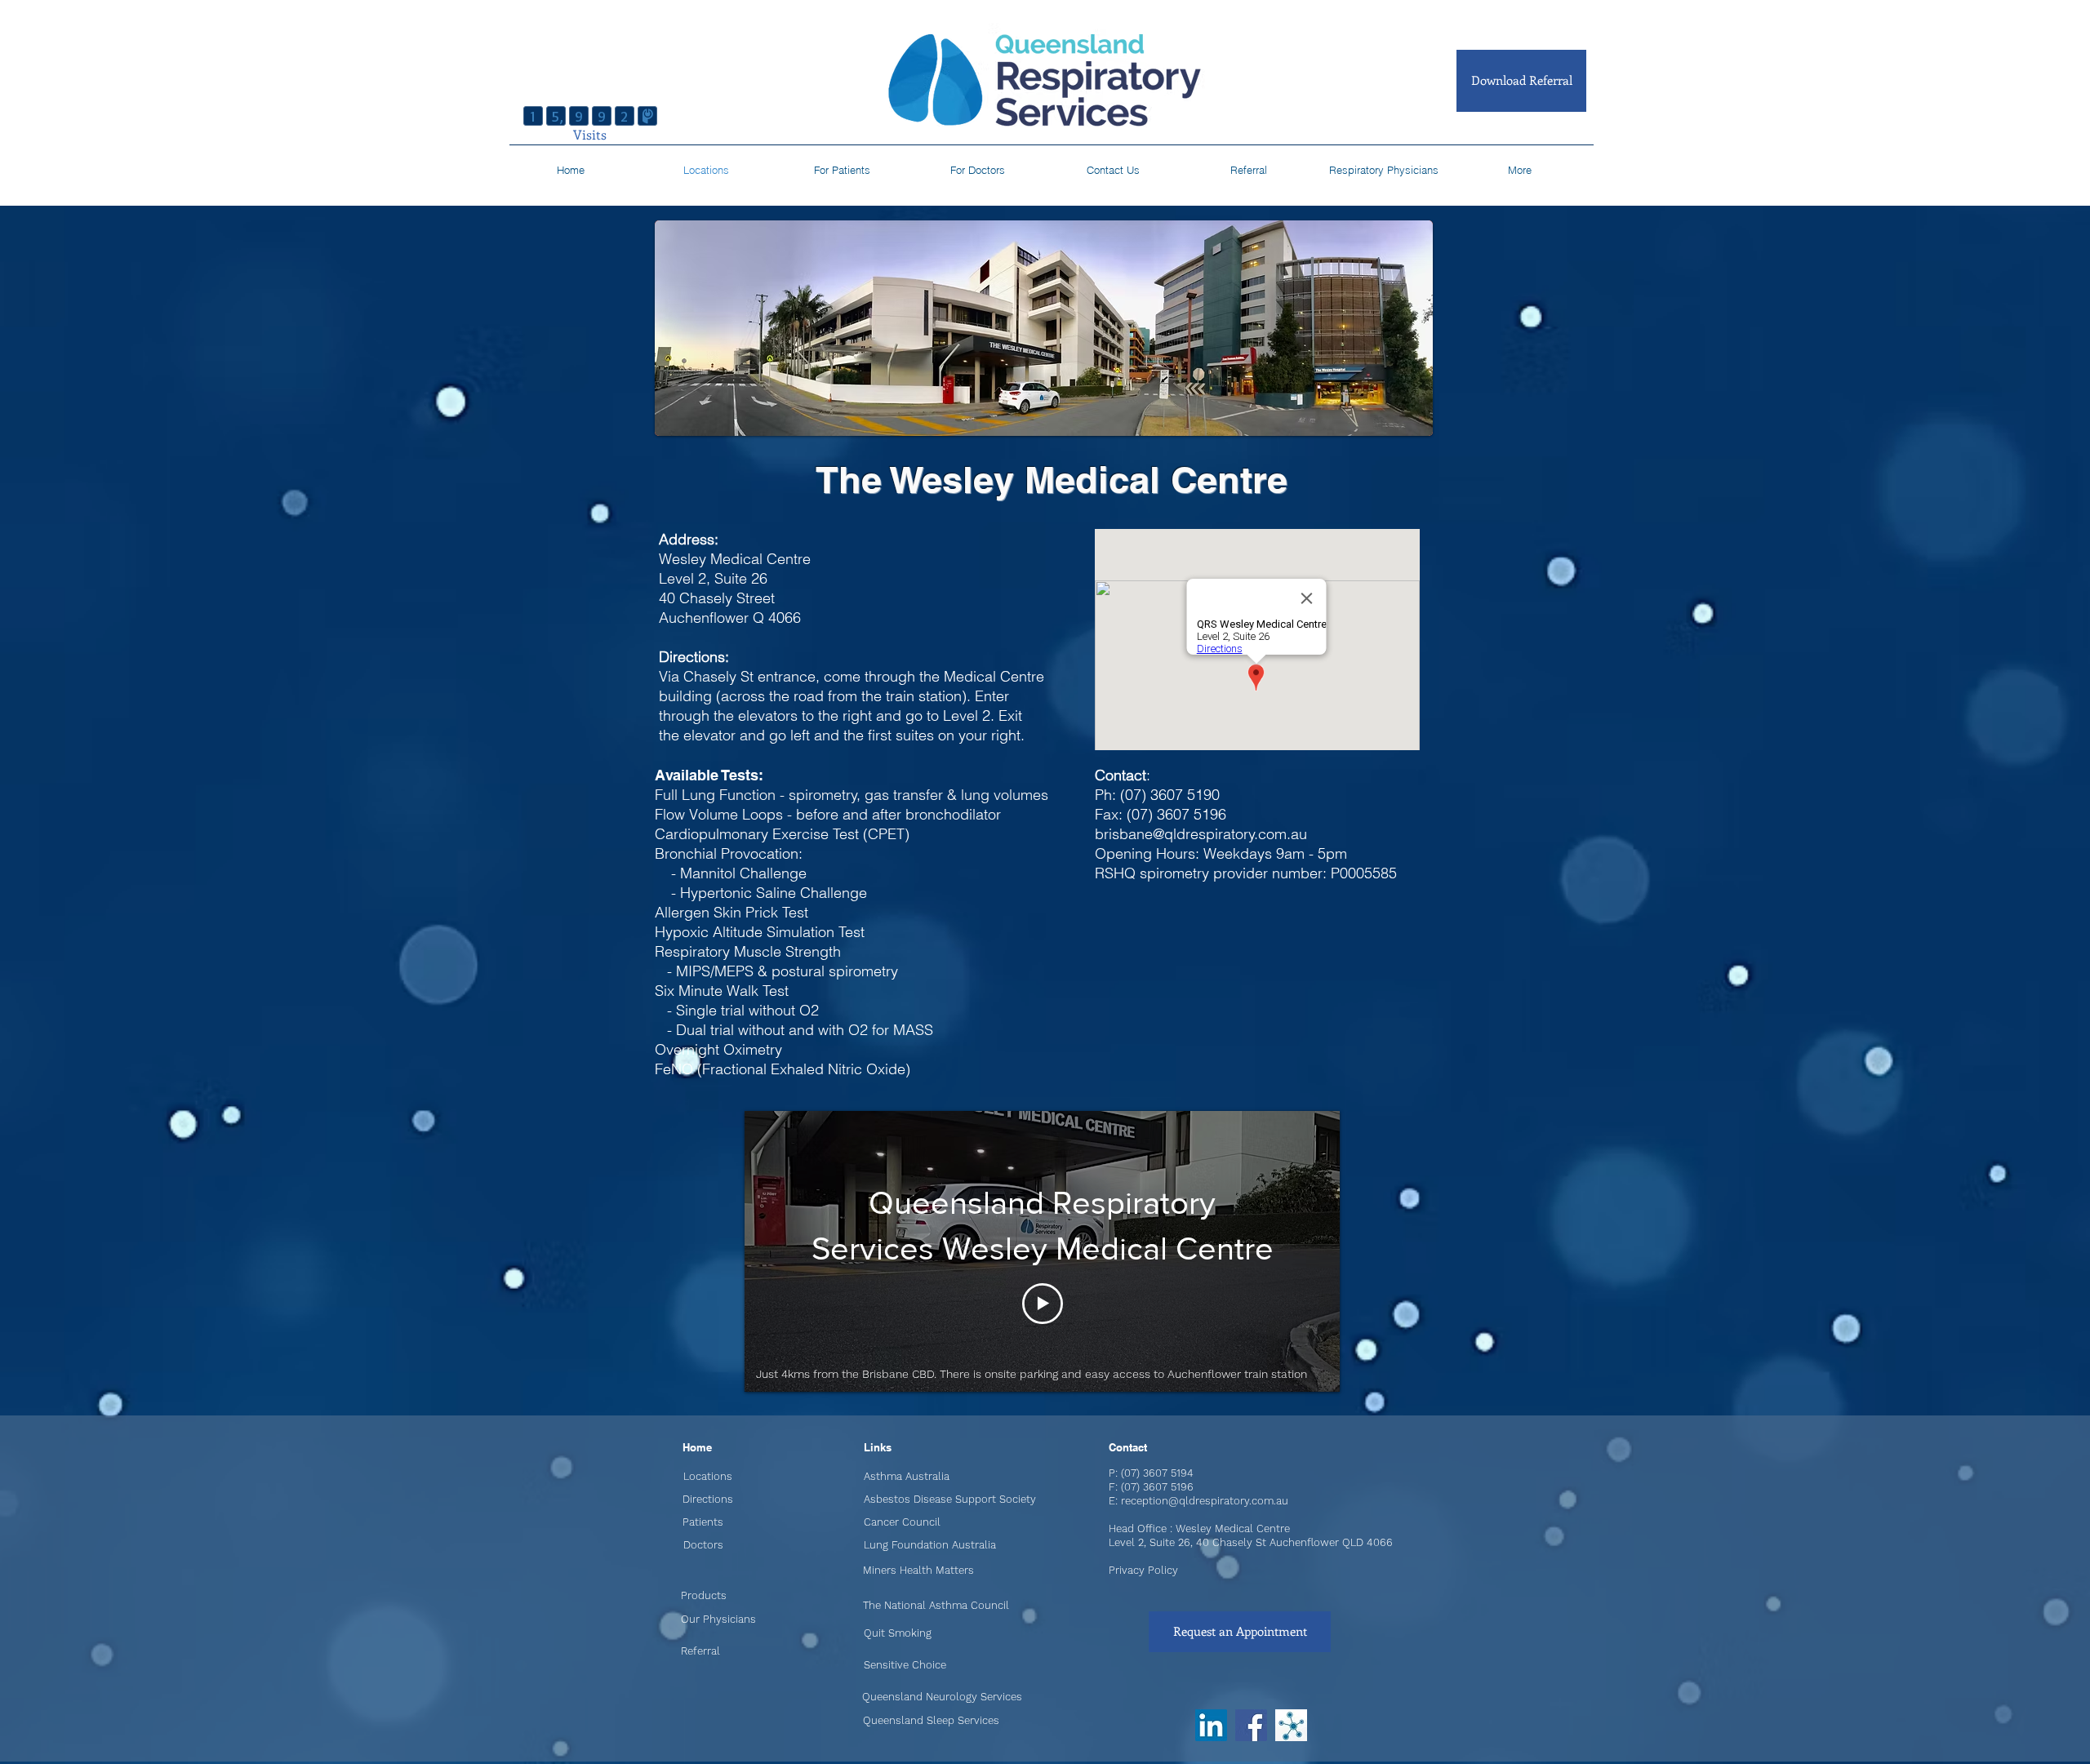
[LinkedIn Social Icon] (1211, 1725)
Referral (700, 1651)
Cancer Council (902, 1522)
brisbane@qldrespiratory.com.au (1201, 834)
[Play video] (1043, 1304)
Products (704, 1595)
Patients (703, 1522)
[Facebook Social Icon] (1251, 1725)
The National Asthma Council (936, 1605)
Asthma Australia (907, 1476)
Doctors (703, 1545)
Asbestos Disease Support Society (950, 1499)
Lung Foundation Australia (930, 1545)
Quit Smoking (898, 1633)
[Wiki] (1291, 1725)
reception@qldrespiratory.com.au (1205, 1501)
